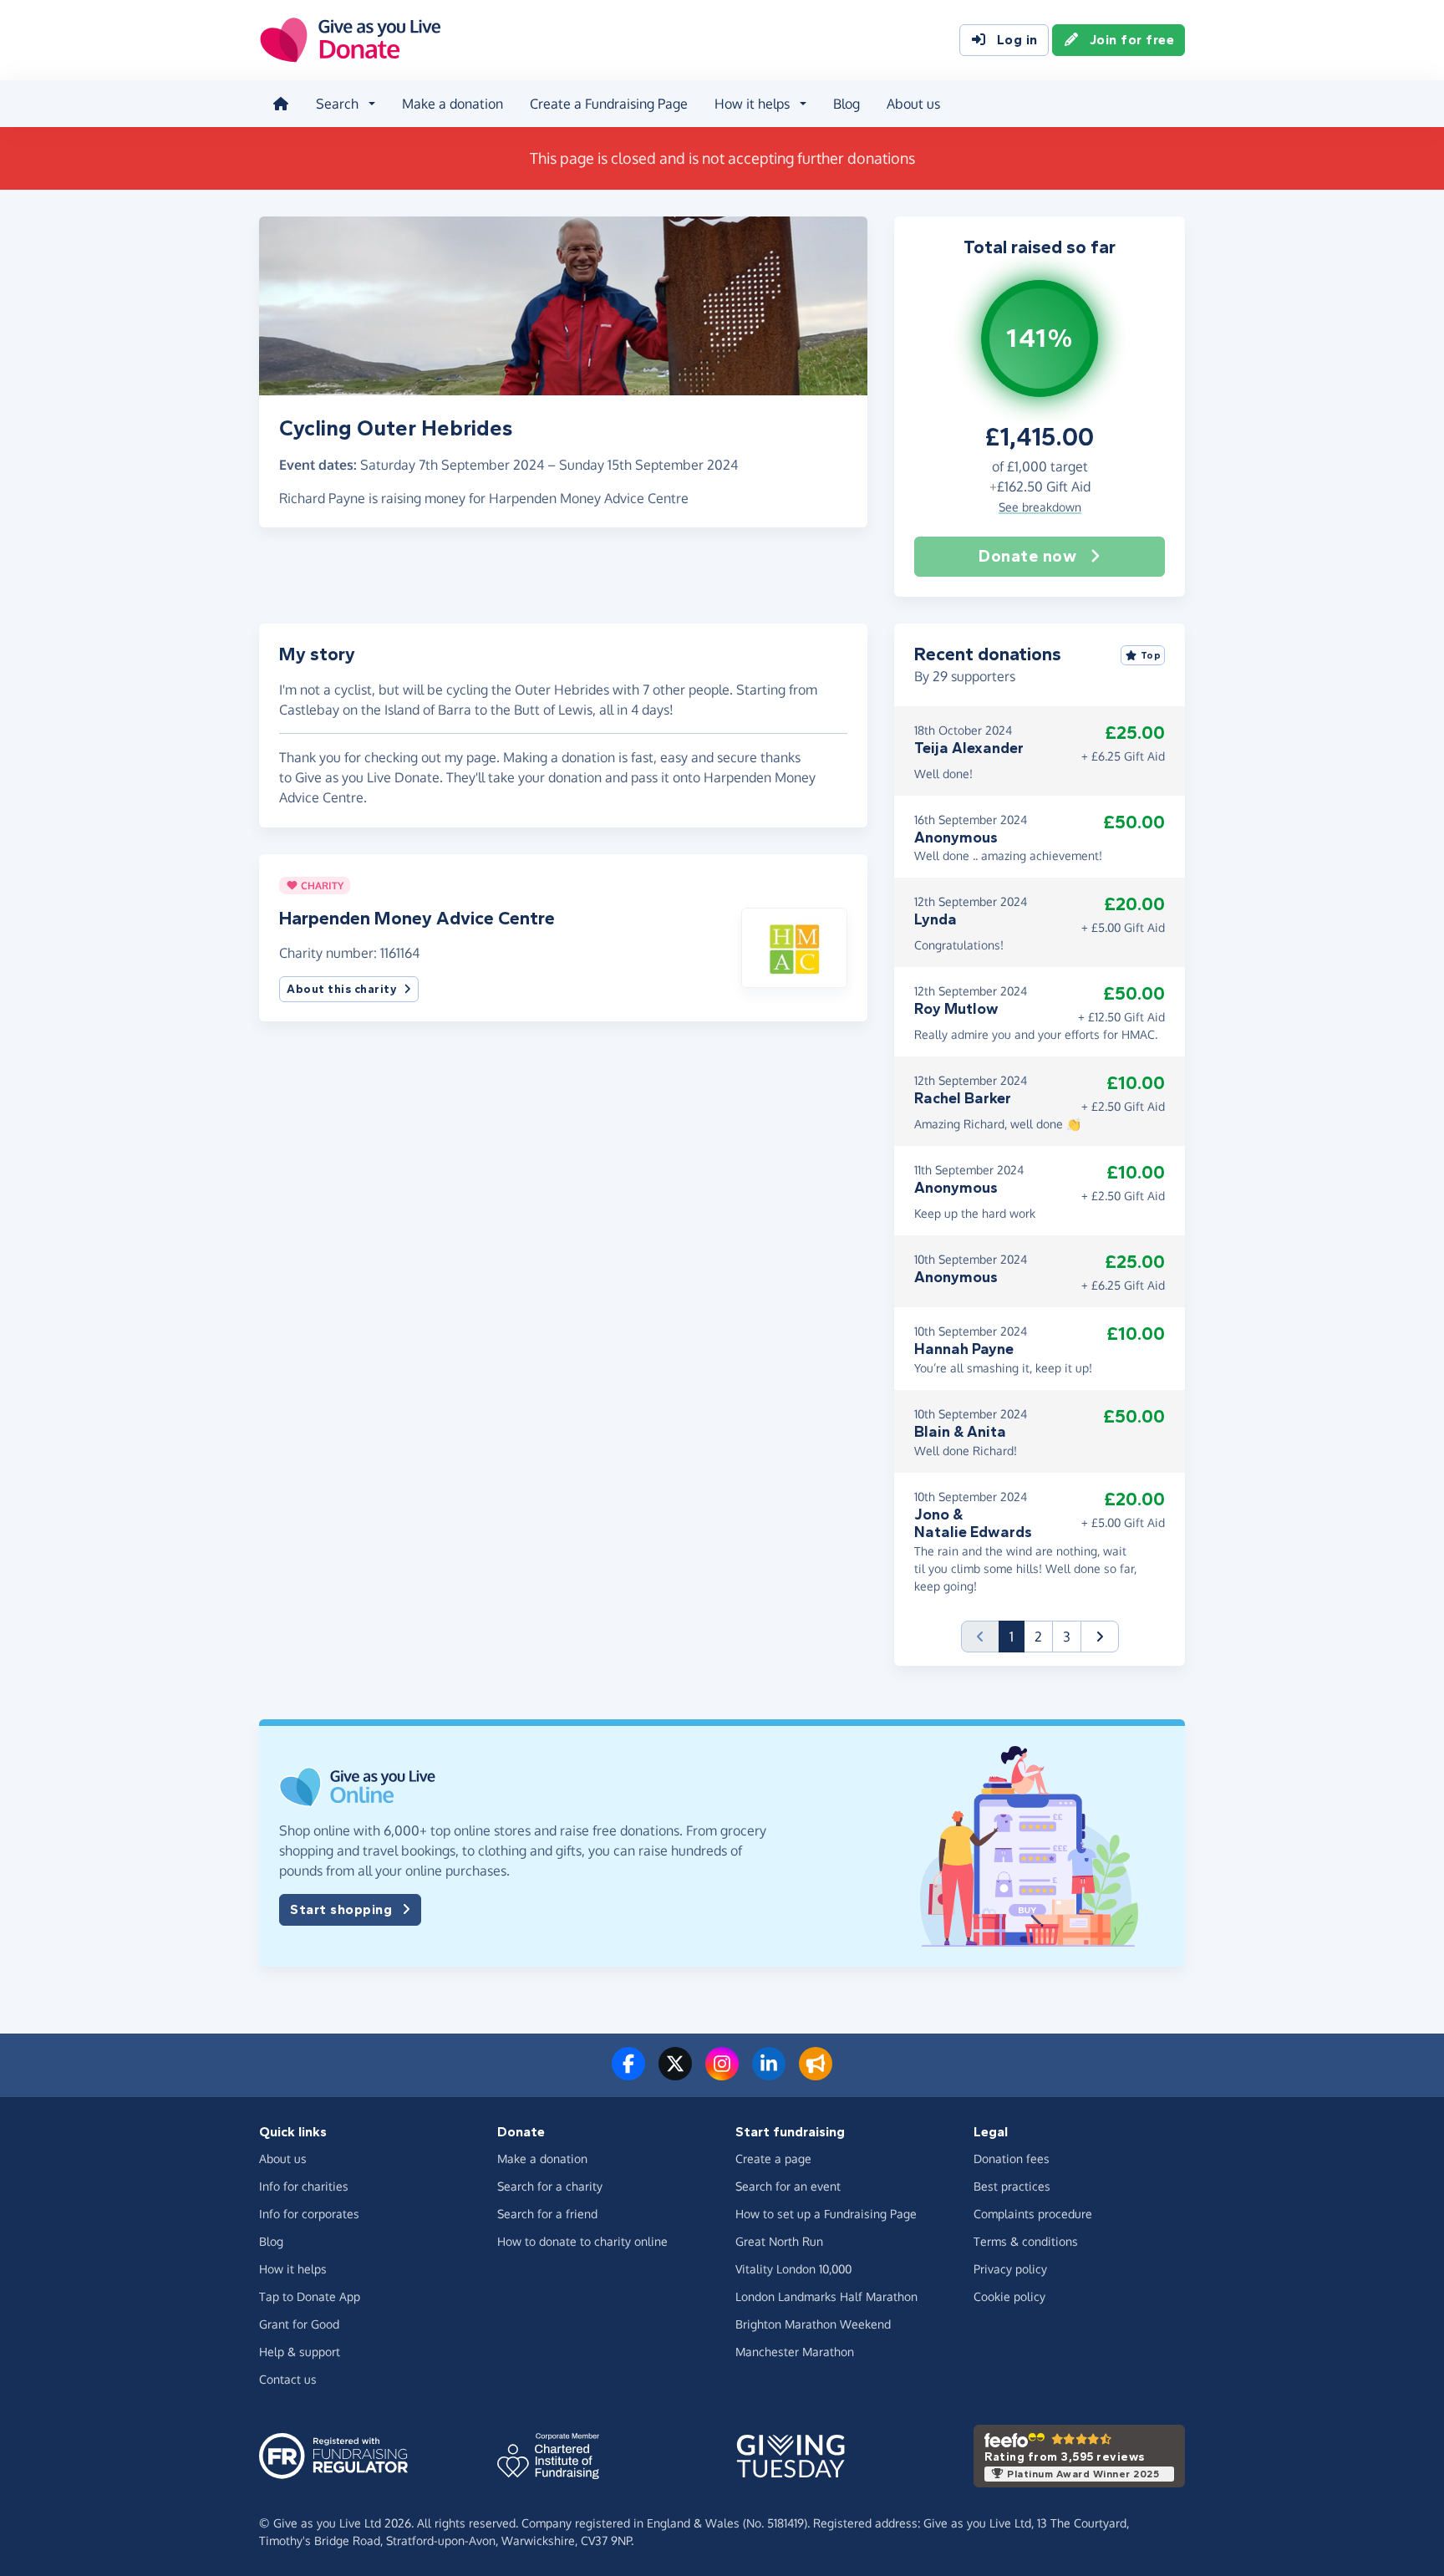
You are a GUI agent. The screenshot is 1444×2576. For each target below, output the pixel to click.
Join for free (1132, 40)
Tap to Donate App (310, 2296)
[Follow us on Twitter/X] (675, 2074)
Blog (847, 104)
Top (1151, 655)
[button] (794, 946)
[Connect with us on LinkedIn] (769, 2074)
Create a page (773, 2159)
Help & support (300, 2352)
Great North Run (779, 2241)
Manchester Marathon (795, 2352)
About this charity (342, 989)
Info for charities (304, 2186)
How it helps (293, 2269)
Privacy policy (1010, 2269)
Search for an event (788, 2186)
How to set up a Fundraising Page (826, 2214)
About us (913, 104)
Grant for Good (299, 2324)
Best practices (1012, 2186)
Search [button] (337, 104)
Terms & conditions (1026, 2241)
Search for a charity (550, 2186)
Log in (1017, 40)
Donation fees (1012, 2159)
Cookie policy (1009, 2296)
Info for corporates (309, 2214)
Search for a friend (547, 2214)
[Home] (281, 104)
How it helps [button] (752, 104)
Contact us (288, 2379)
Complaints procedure (1033, 2214)
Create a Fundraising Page (609, 104)
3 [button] (1067, 1637)
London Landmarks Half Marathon (826, 2296)
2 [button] (1038, 1637)
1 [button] (1017, 1636)
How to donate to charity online (582, 2241)
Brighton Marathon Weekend (813, 2324)
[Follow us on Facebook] (628, 2074)
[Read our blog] (816, 2074)
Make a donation (453, 104)
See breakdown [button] (1040, 507)
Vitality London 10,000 (793, 2269)
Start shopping (341, 1909)
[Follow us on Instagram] (722, 2074)
